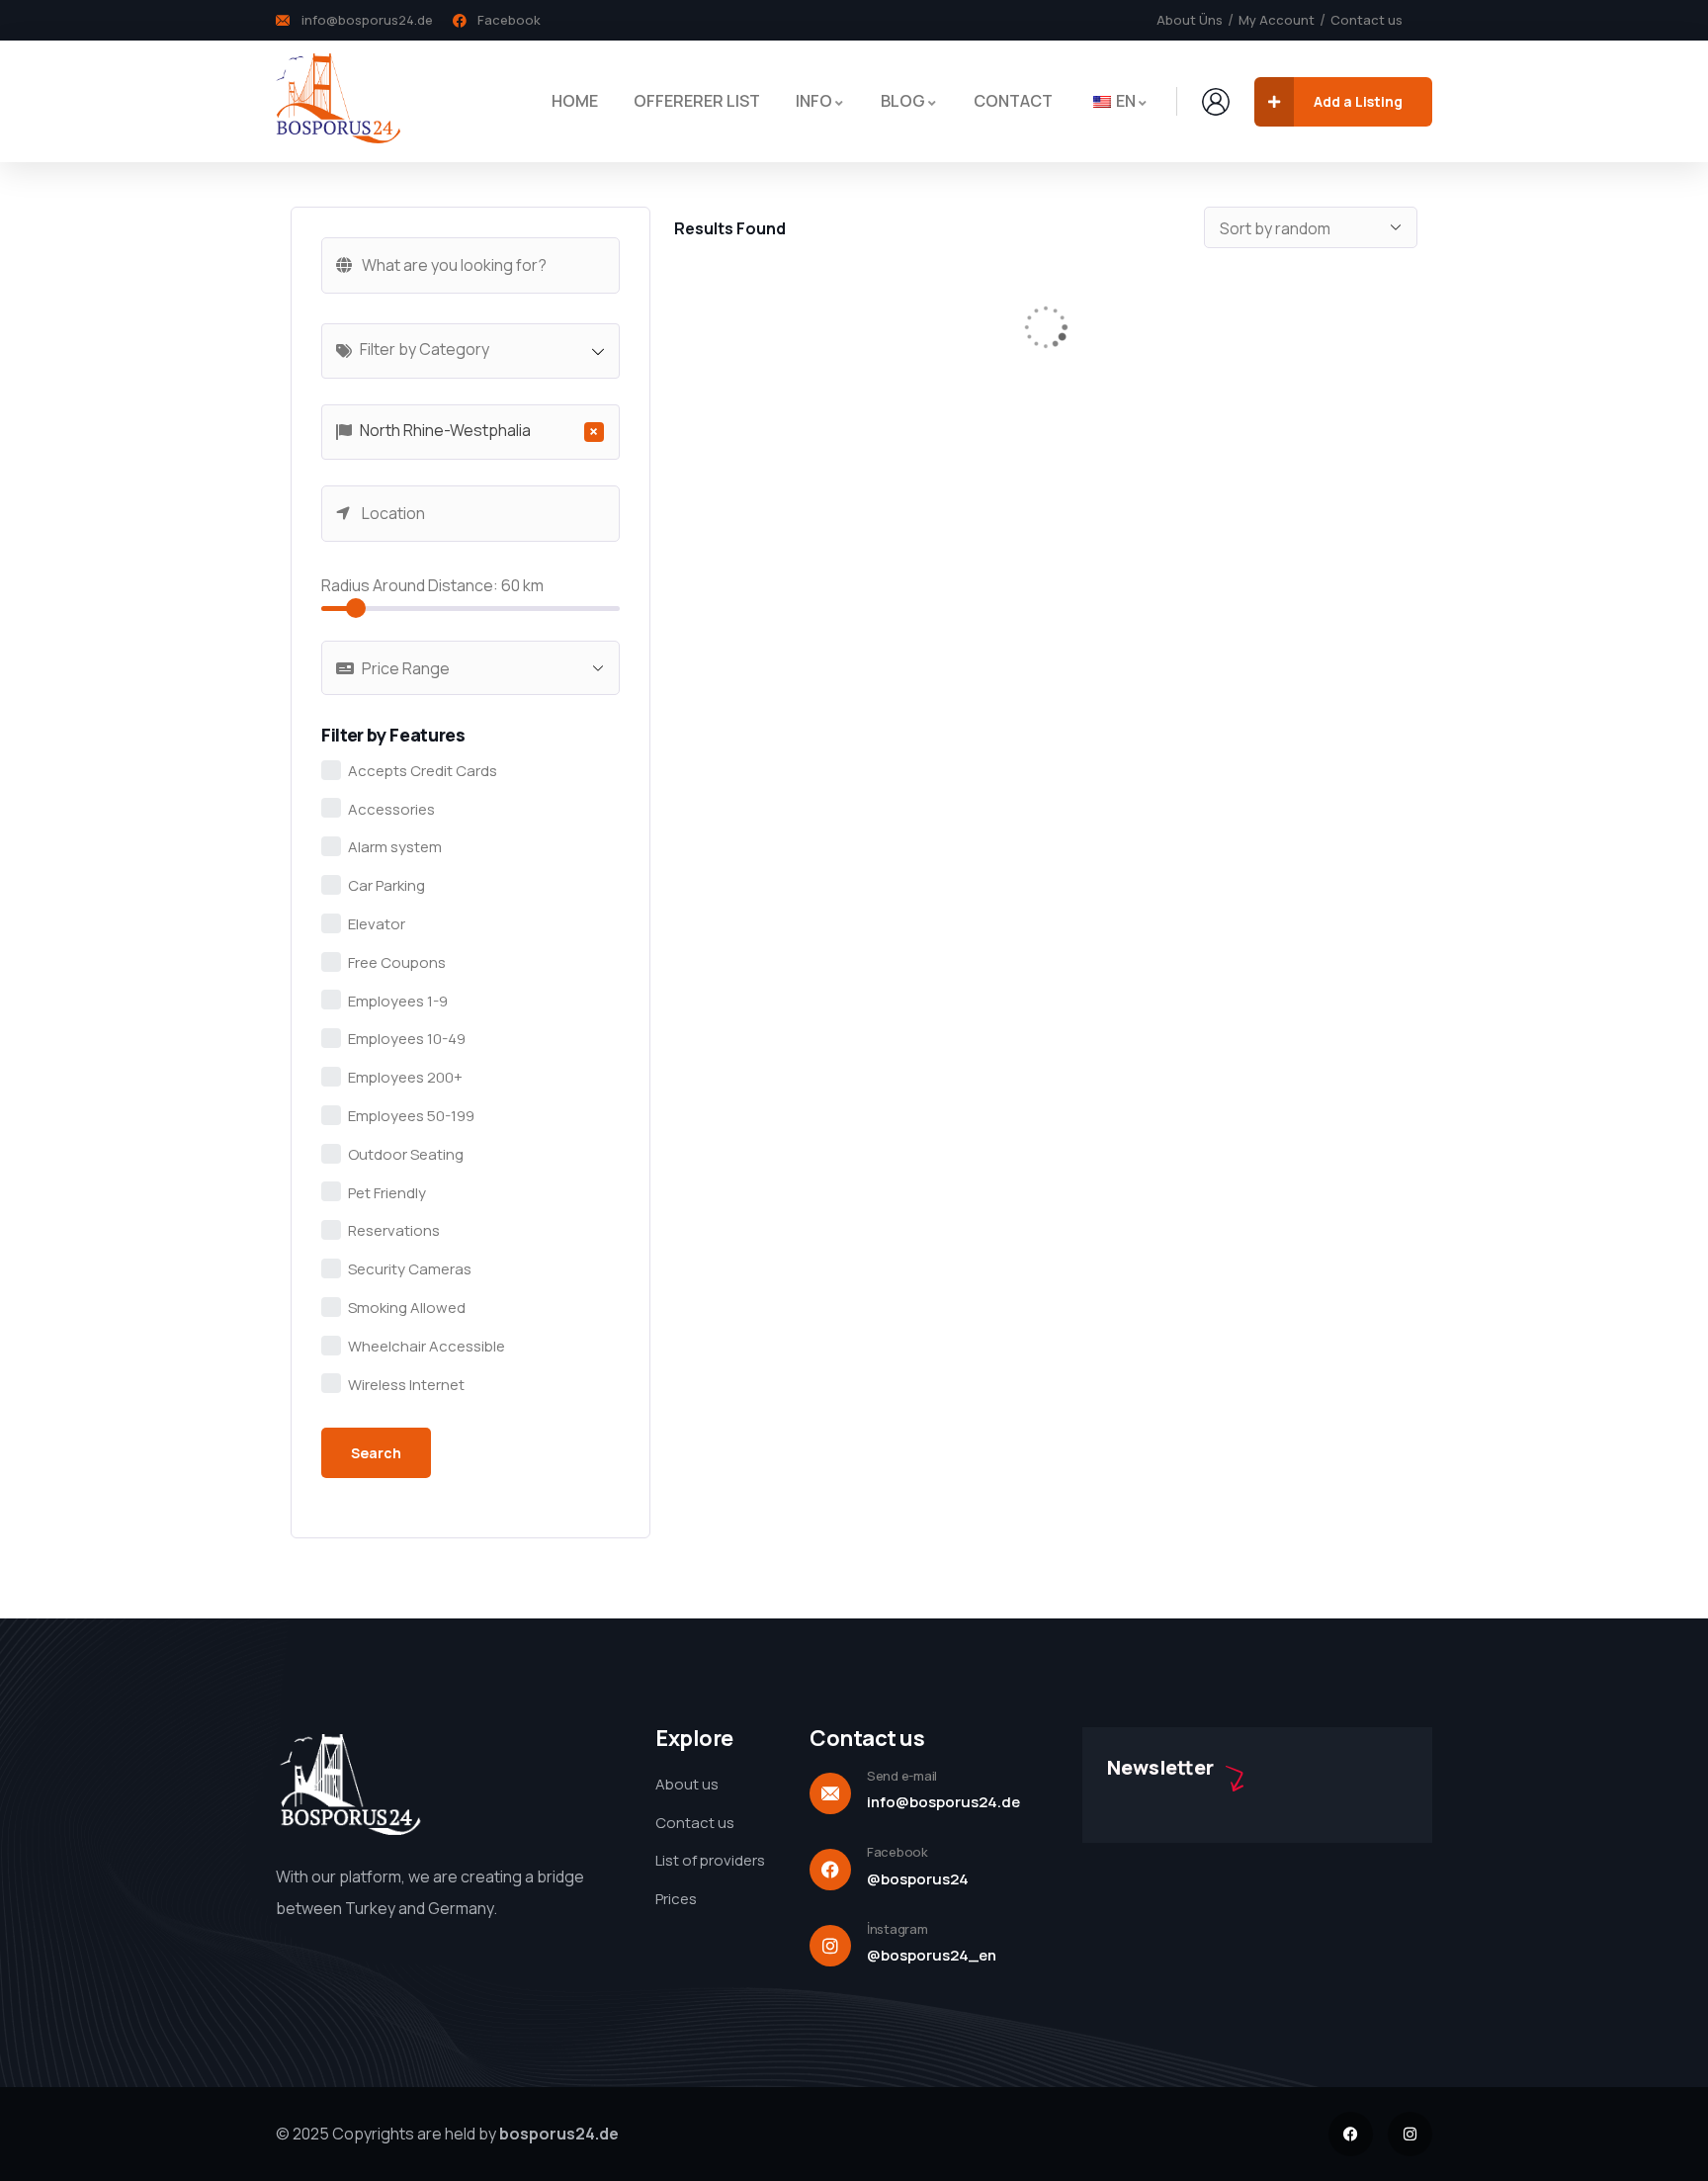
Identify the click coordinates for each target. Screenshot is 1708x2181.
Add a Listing (1358, 101)
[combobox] (470, 351)
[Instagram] (1410, 2134)
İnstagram (897, 1929)
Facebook (897, 1852)
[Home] (338, 101)
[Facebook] (1351, 2134)
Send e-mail (902, 1776)
